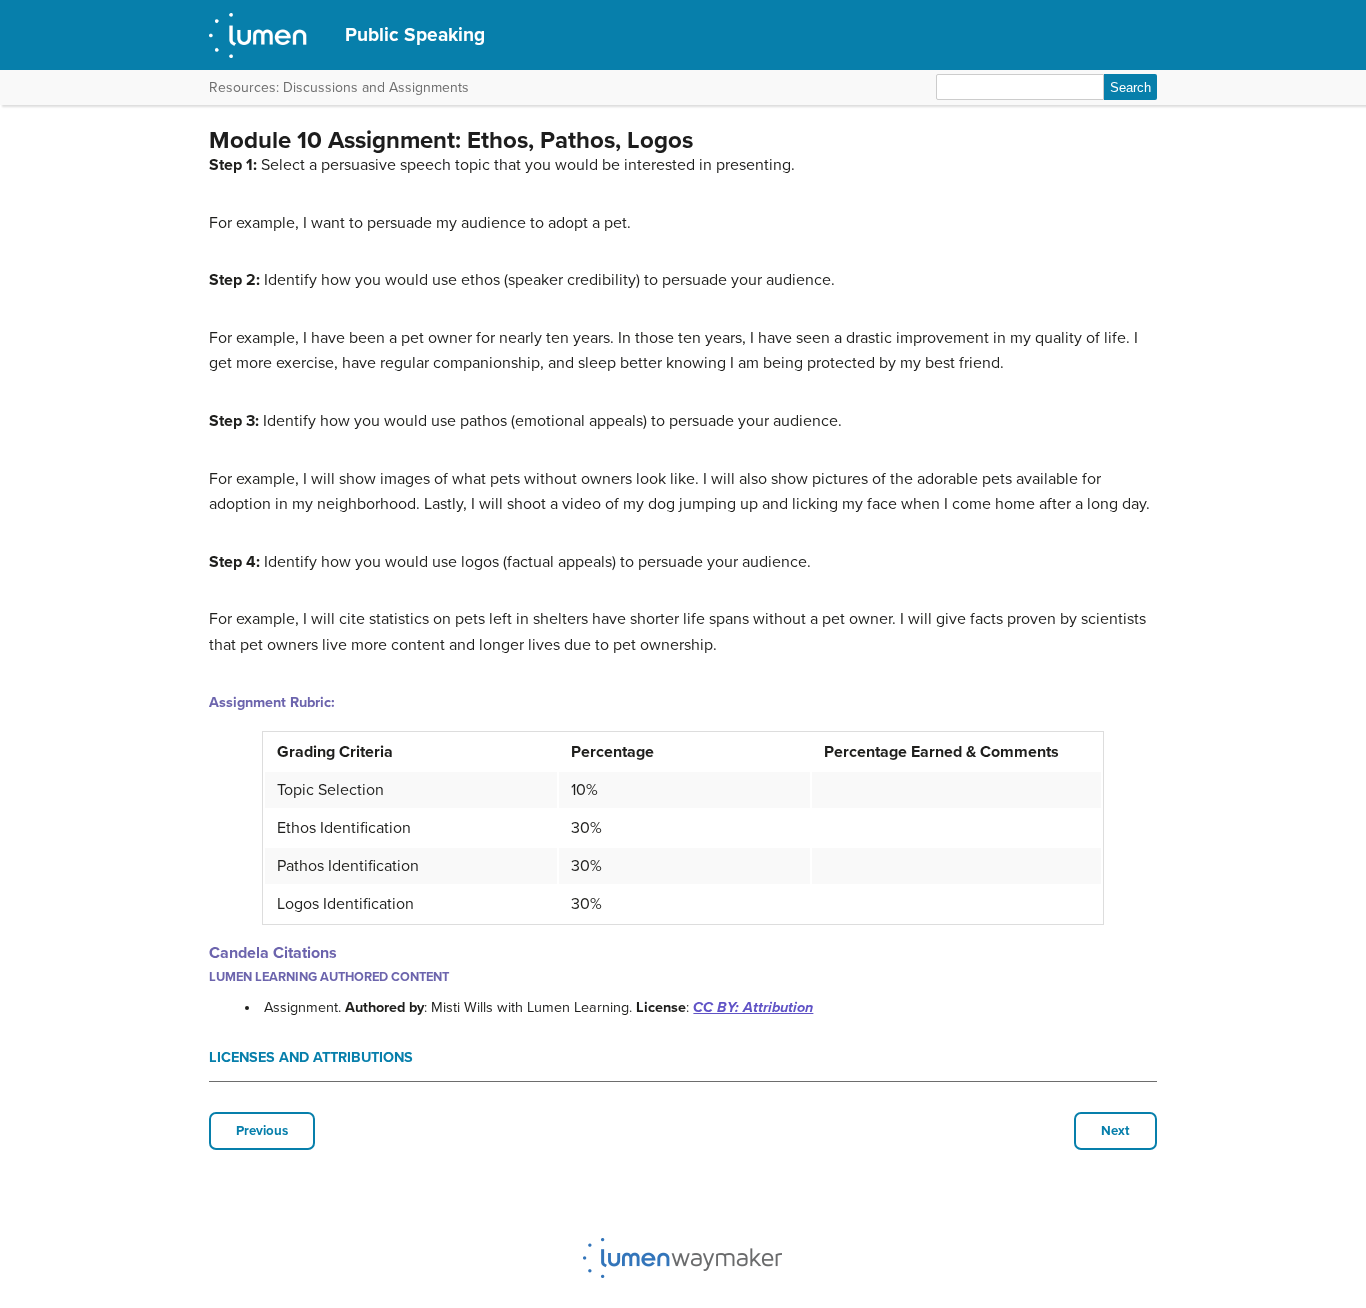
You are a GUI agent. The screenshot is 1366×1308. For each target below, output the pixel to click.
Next (1115, 1131)
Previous (262, 1131)
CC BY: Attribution (753, 1007)
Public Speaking (415, 34)
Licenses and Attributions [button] (311, 1057)
